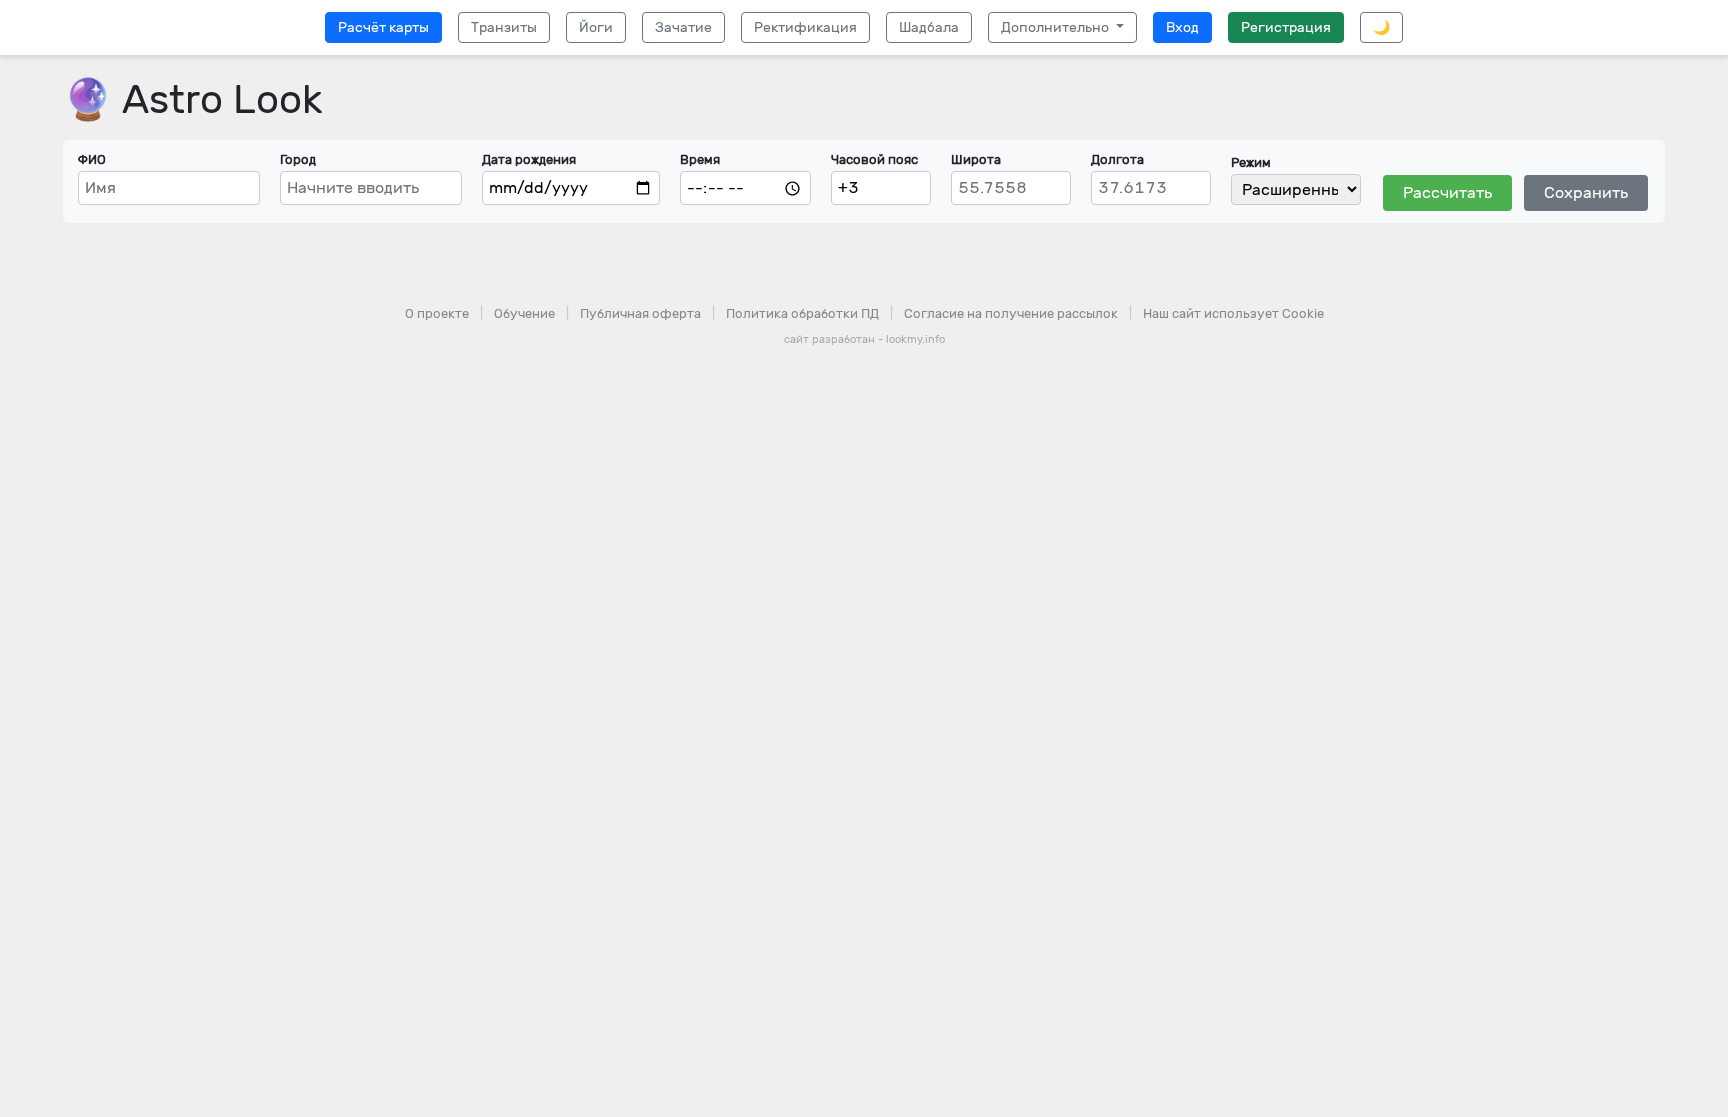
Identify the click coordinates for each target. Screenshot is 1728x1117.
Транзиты (504, 27)
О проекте (437, 313)
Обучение (524, 313)
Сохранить (1586, 192)
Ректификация (805, 27)
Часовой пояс (874, 159)
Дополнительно (1056, 27)
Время (700, 159)
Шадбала (929, 27)
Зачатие (683, 27)
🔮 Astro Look (192, 99)
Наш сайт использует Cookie (1233, 313)
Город (298, 159)
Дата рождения (529, 159)
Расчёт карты (383, 27)
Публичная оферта (640, 313)
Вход (1182, 27)
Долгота (1117, 159)
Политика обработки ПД (802, 313)
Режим (1251, 162)
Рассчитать (1447, 192)
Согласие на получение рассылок (1011, 313)
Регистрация (1286, 27)
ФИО (92, 159)
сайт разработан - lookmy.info (864, 339)
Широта (976, 159)
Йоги (596, 27)
